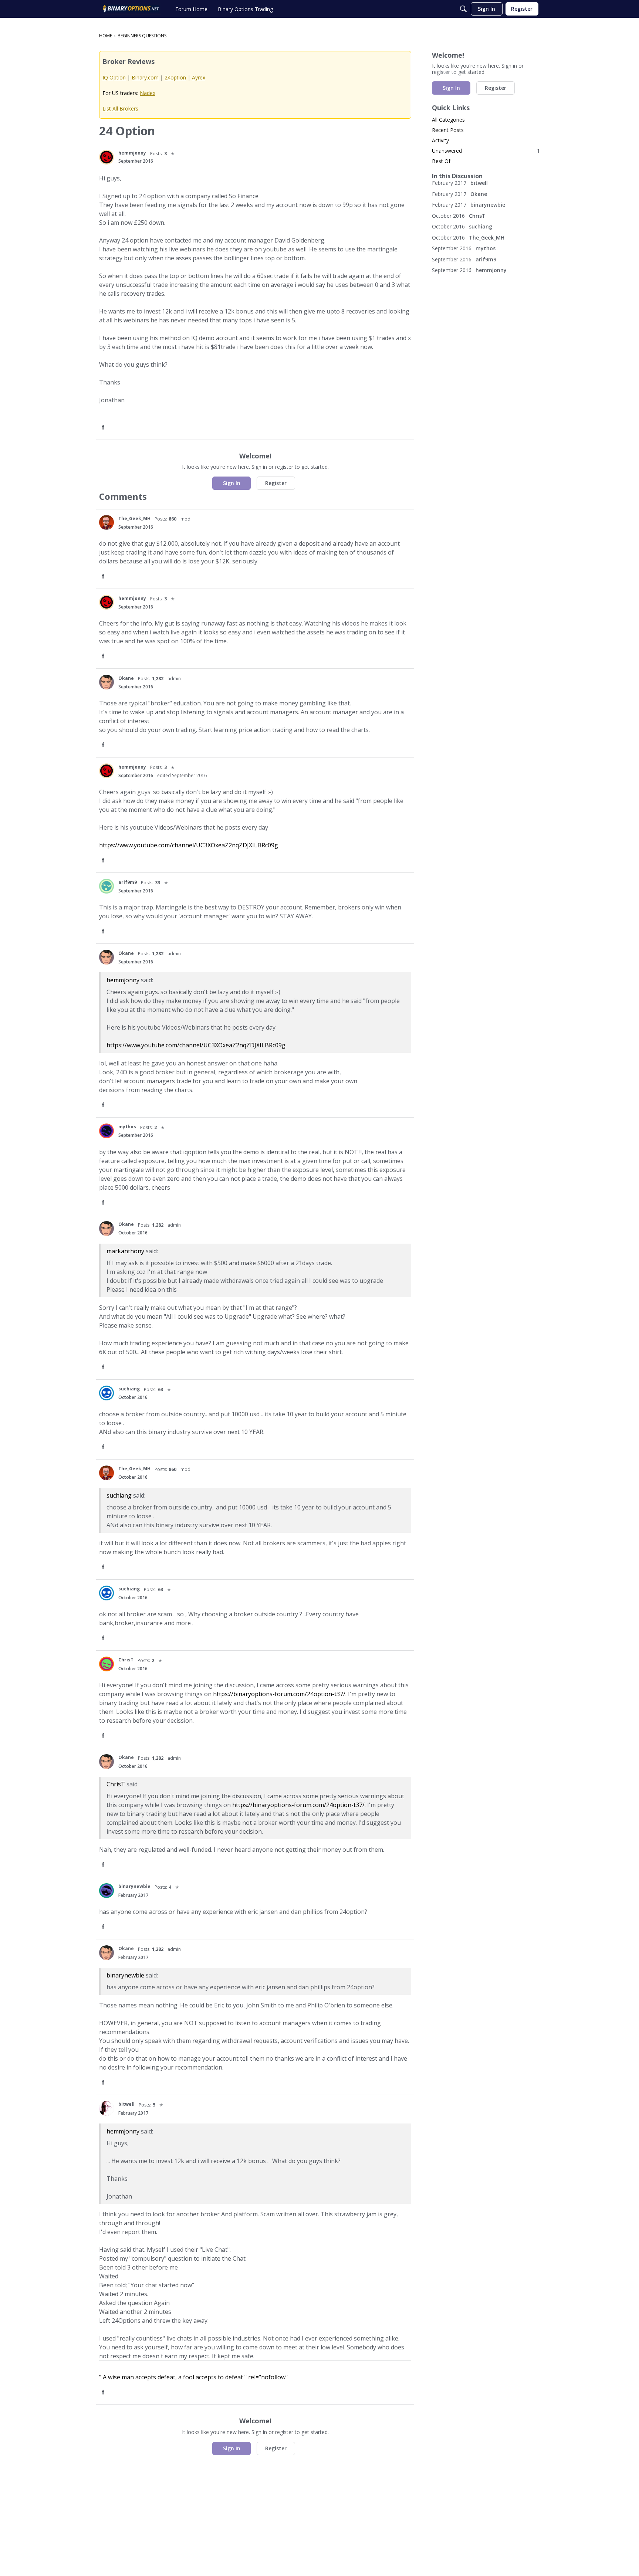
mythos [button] (127, 1127)
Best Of (441, 161)
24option (175, 77)
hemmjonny (123, 980)
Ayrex (199, 77)
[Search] (463, 9)
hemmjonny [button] (132, 153)
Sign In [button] (232, 483)
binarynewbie (125, 1975)
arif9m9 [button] (128, 882)
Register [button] (276, 483)
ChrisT (116, 1784)
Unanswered (486, 151)
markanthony (125, 1251)
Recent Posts (448, 130)
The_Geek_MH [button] (134, 518)
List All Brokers (120, 109)
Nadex (148, 93)
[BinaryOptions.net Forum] (131, 9)
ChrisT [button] (126, 1660)
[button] (106, 157)
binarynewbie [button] (134, 1886)
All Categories (448, 120)
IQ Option (114, 77)
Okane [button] (126, 678)
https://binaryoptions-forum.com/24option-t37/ (279, 1694)
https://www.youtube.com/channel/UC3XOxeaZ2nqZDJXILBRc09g (189, 845)
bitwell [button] (126, 2104)
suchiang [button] (129, 1389)
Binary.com (145, 77)
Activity (440, 140)
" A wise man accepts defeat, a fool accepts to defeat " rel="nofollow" (193, 2377)
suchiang (119, 1495)
